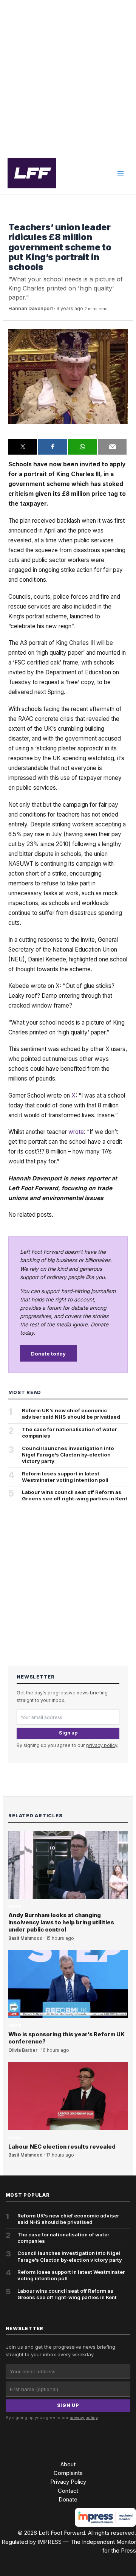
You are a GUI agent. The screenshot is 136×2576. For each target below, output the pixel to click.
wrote (76, 1132)
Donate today (48, 1354)
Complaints (68, 2473)
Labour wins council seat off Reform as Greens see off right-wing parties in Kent (75, 1495)
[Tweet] (23, 447)
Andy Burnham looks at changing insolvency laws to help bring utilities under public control (61, 1922)
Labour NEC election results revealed (62, 2147)
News (15, 216)
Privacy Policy (68, 2482)
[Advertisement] (68, 76)
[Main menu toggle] (121, 173)
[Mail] (112, 447)
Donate (68, 2500)
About (68, 2464)
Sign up (68, 1733)
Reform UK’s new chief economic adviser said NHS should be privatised (71, 1414)
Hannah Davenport (31, 308)
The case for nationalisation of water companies (70, 1432)
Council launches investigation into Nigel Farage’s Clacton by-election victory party (68, 1455)
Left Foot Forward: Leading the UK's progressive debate (32, 173)
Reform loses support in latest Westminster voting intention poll (65, 1477)
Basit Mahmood (25, 1938)
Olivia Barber (23, 2050)
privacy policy (102, 1745)
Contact (68, 2491)
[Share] (53, 447)
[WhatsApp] (82, 447)
